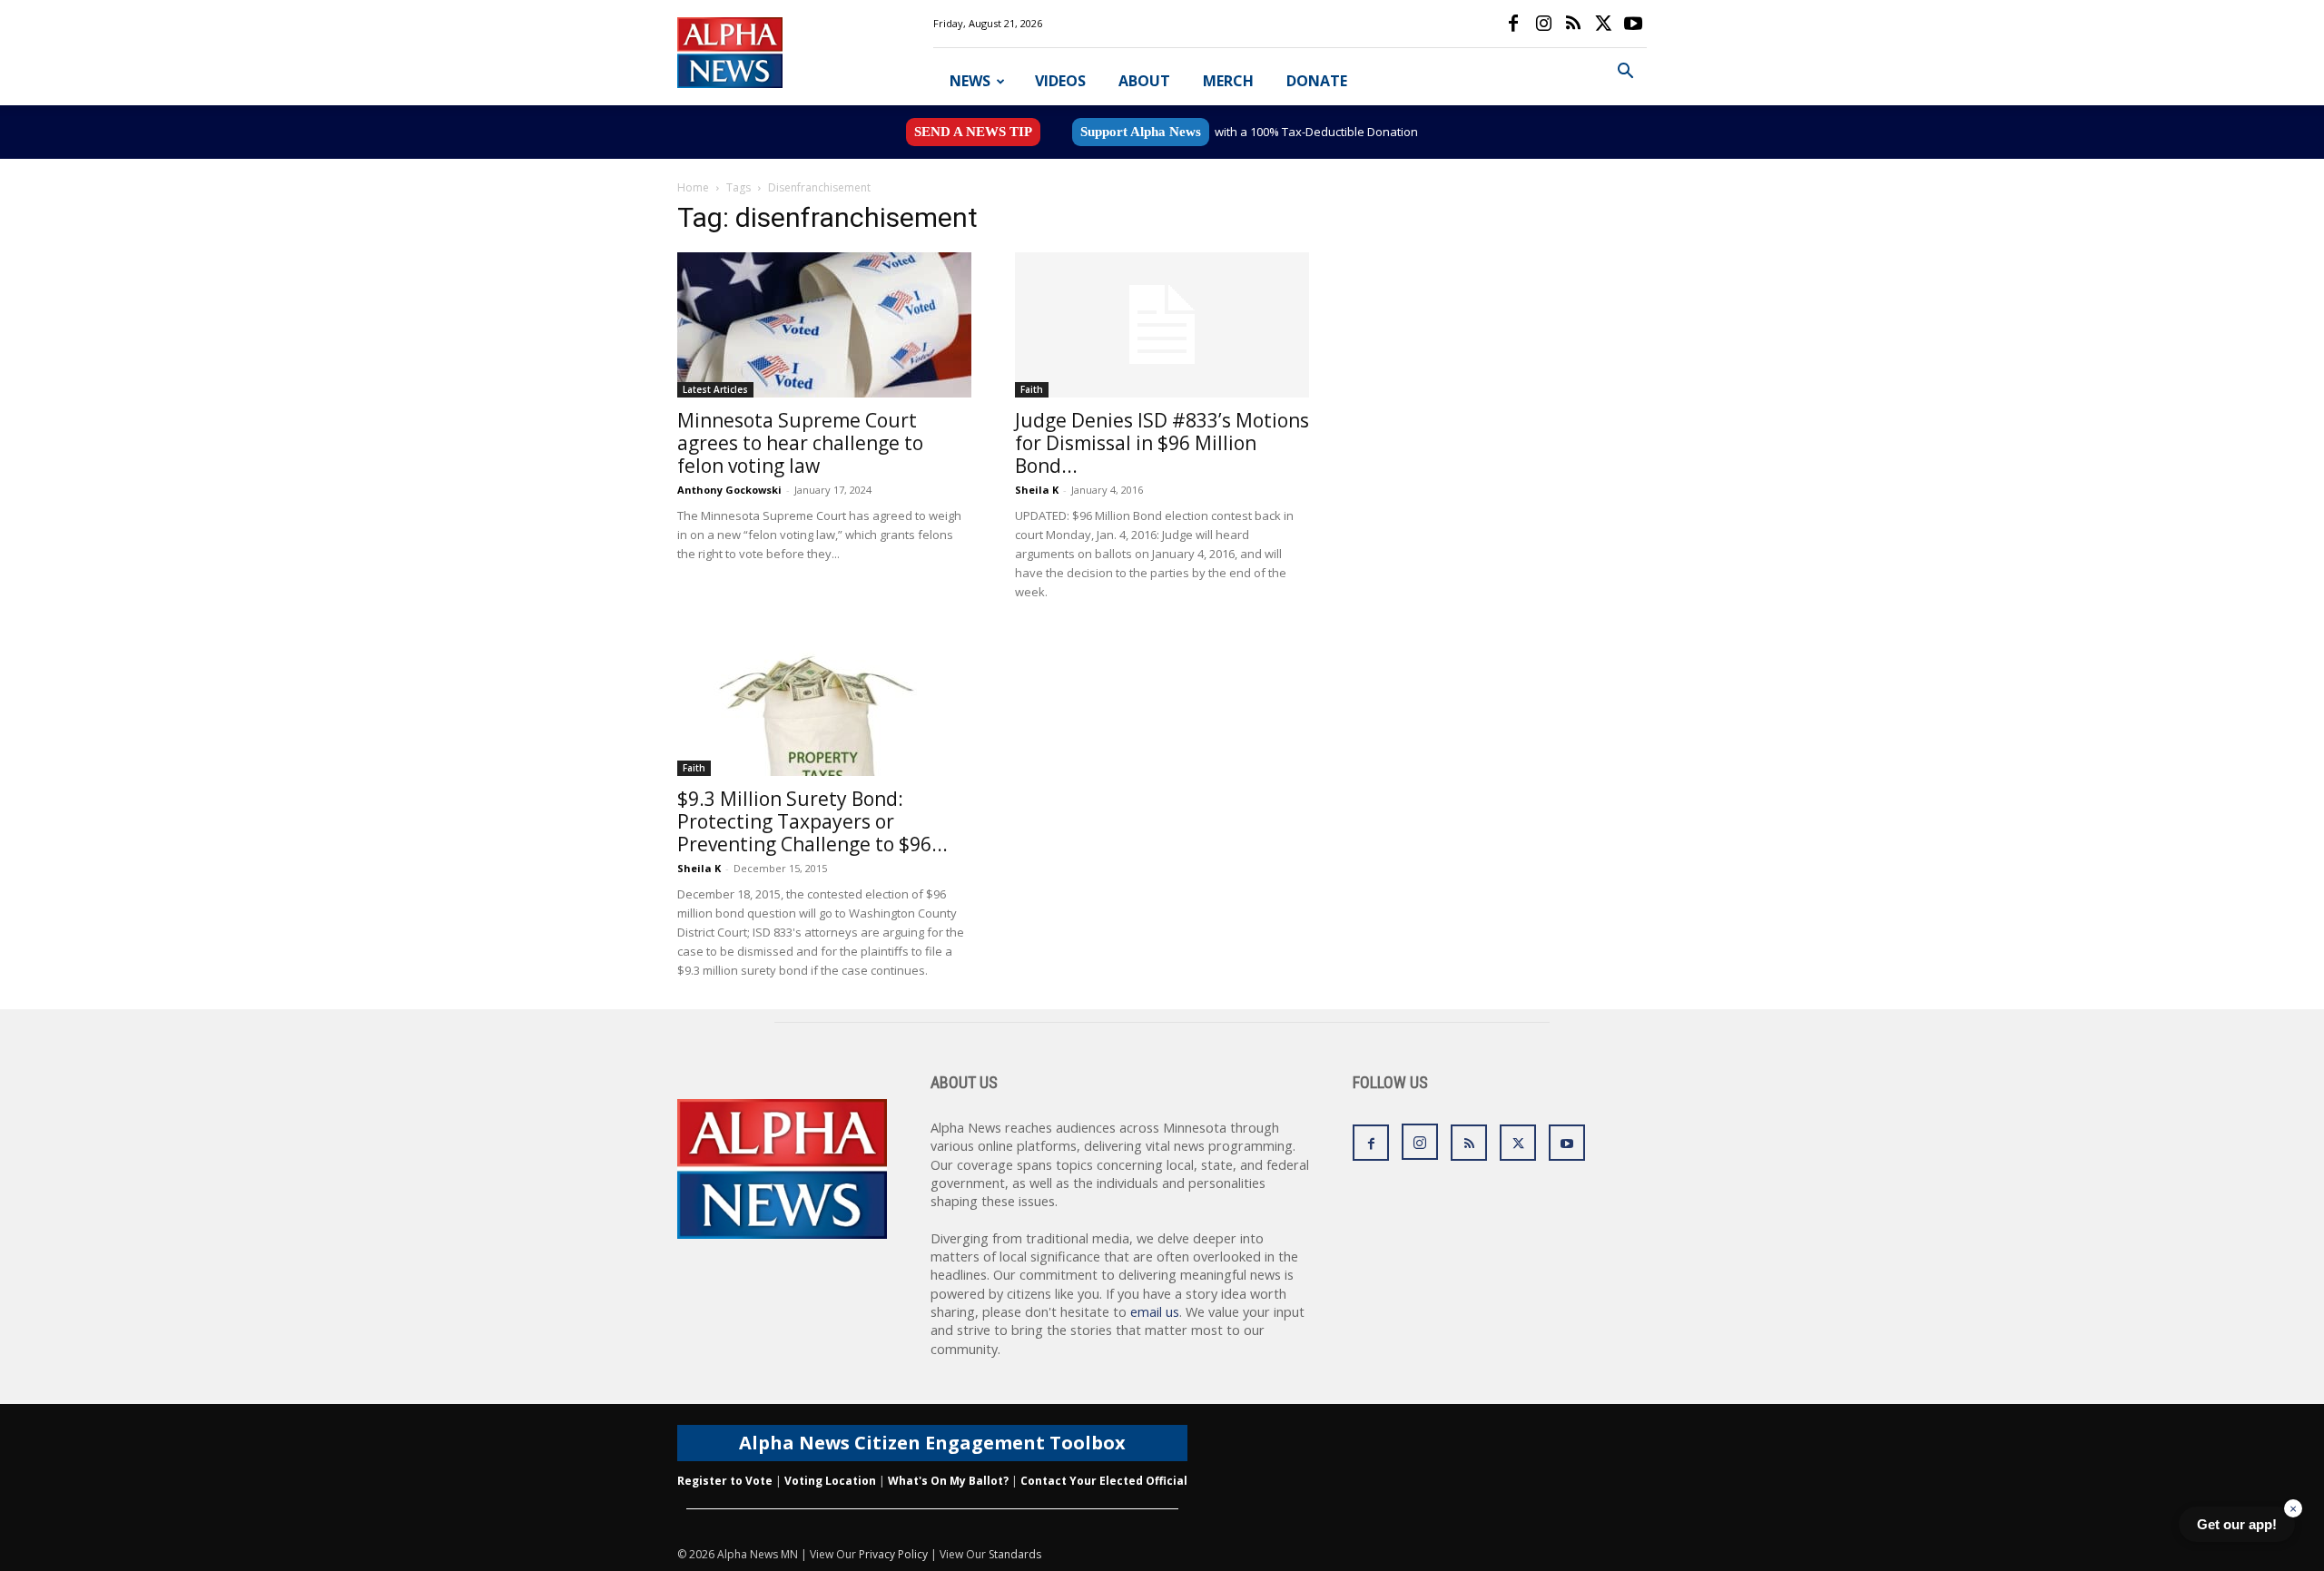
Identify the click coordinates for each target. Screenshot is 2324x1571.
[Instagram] (1543, 24)
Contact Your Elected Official (1104, 1481)
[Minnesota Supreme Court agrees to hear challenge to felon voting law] (824, 325)
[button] (1625, 73)
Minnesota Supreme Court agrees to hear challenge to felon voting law (800, 443)
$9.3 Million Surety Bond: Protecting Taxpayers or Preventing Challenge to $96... (812, 821)
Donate (1317, 81)
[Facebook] (1513, 24)
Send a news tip (973, 132)
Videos (1060, 81)
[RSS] (1573, 24)
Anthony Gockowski (729, 490)
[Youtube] (1633, 24)
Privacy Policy (893, 1554)
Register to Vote (725, 1481)
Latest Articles (715, 389)
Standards (1015, 1554)
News (970, 81)
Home (693, 187)
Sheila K (1037, 490)
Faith (1032, 389)
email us (1155, 1312)
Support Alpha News (1141, 132)
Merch (1228, 81)
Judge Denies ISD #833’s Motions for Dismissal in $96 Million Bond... (1162, 443)
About (1144, 81)
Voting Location (830, 1481)
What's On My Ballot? (948, 1481)
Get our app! (2237, 1524)
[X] (1603, 24)
